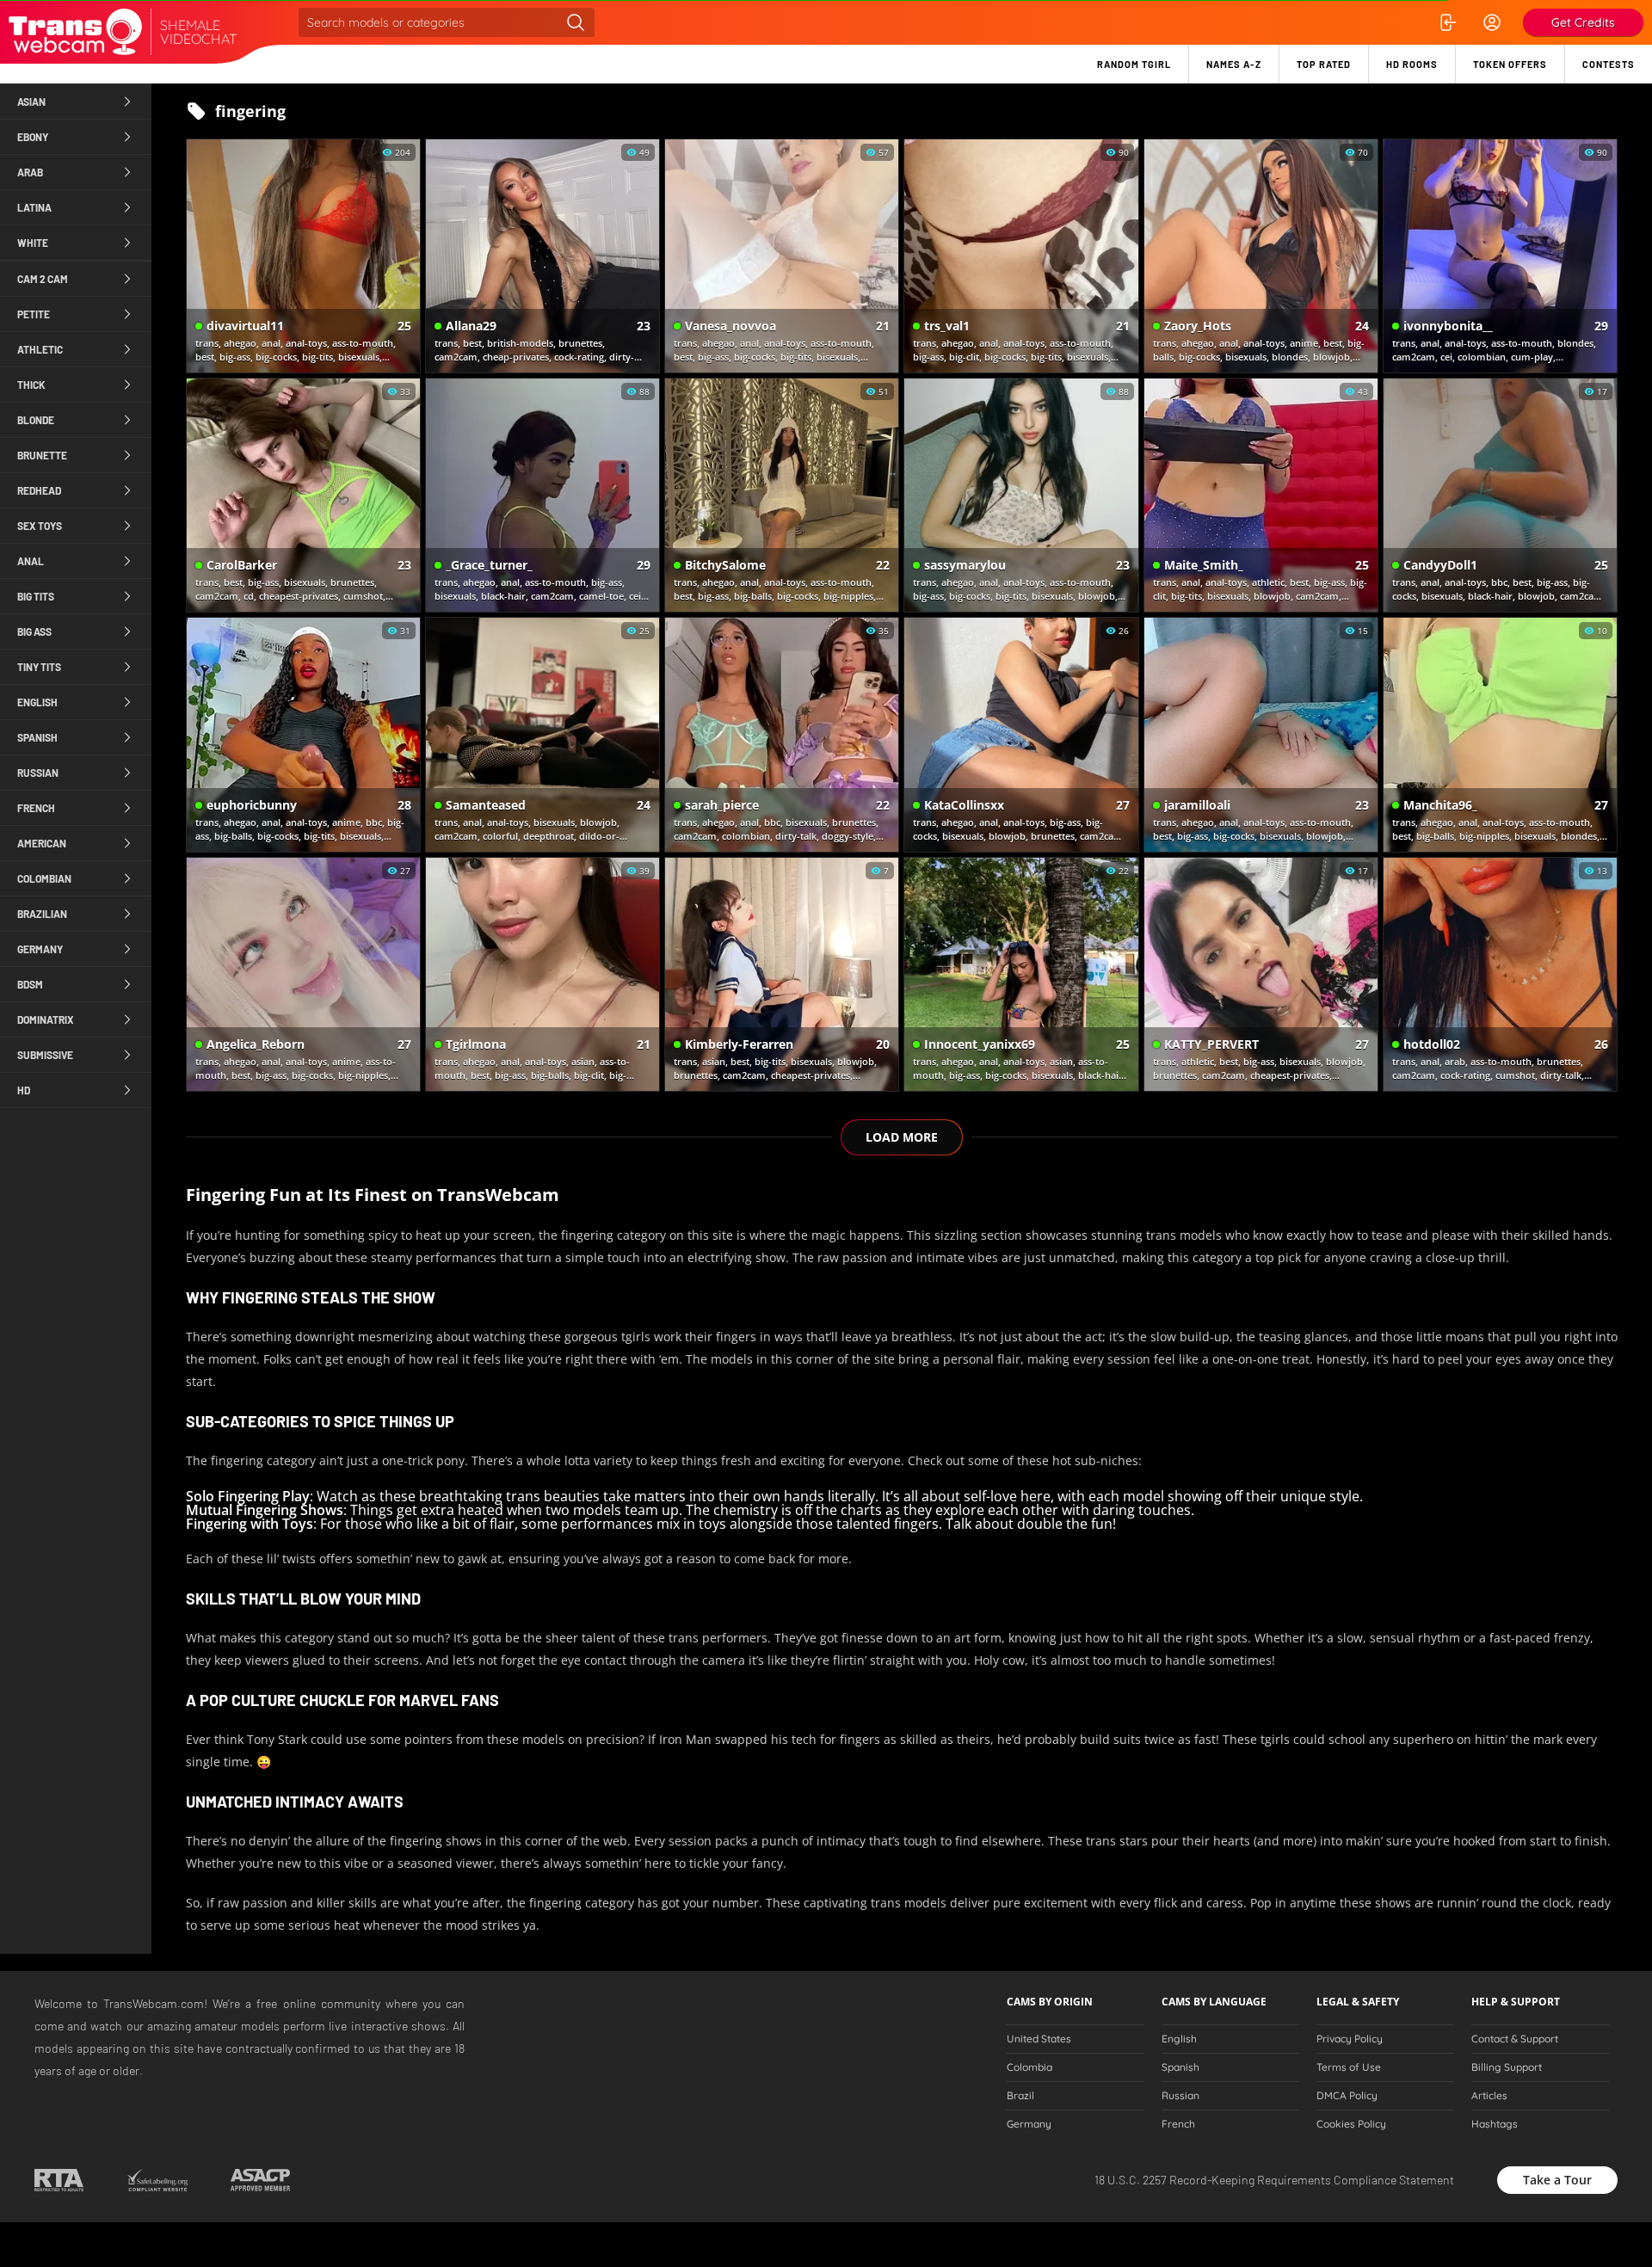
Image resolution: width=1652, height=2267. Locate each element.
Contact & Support (1515, 2039)
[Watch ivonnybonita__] (1500, 256)
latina (34, 207)
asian (31, 102)
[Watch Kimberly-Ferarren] (782, 974)
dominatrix (46, 1020)
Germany (1029, 2124)
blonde (36, 420)
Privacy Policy (1350, 2039)
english (37, 702)
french (36, 808)
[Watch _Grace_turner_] (542, 495)
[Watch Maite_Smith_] (1261, 495)
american (42, 843)
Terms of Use (1349, 2067)
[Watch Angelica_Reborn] (303, 974)
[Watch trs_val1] (1021, 256)
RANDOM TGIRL (1134, 64)
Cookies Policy (1351, 2124)
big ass (34, 631)
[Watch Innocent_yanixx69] (1021, 974)
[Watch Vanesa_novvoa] (782, 256)
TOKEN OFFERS (1510, 64)
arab (30, 172)
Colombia (1029, 2067)
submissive (45, 1055)
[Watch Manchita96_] (1500, 734)
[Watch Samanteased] (542, 734)
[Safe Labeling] (157, 2180)
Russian (1180, 2096)
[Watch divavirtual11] (303, 256)
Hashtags (1495, 2124)
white (33, 243)
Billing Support (1507, 2067)
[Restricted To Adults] (59, 2180)
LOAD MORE (902, 1137)
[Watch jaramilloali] (1261, 734)
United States (1039, 2039)
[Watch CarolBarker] (303, 495)
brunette (42, 455)
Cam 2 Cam (43, 279)
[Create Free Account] (1492, 22)
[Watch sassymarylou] (1021, 495)
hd (24, 1090)
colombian (44, 878)
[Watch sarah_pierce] (782, 734)
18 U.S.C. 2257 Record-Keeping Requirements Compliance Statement (1274, 2180)
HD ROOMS (1412, 64)
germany (40, 949)
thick (31, 385)
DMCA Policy (1347, 2096)
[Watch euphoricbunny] (303, 734)
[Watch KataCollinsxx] (1021, 734)
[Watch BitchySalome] (782, 495)
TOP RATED (1324, 64)
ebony (33, 137)
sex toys (40, 526)
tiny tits (39, 667)
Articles (1489, 2096)
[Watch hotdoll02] (1500, 974)
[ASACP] (260, 2180)
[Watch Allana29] (542, 256)
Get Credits (1583, 22)
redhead (39, 490)
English (1179, 2039)
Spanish (1180, 2067)
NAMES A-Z (1234, 64)
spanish (37, 737)
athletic (40, 349)
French (1178, 2124)
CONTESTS (1609, 64)
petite (34, 314)
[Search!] (576, 22)
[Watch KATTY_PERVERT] (1261, 974)
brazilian (42, 914)
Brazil (1020, 2096)
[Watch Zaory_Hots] (1261, 256)
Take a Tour (1557, 2180)
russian (38, 773)
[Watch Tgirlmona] (542, 974)
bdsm (30, 984)
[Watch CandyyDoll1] (1500, 495)
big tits (36, 596)
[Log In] (1447, 22)
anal (31, 561)
